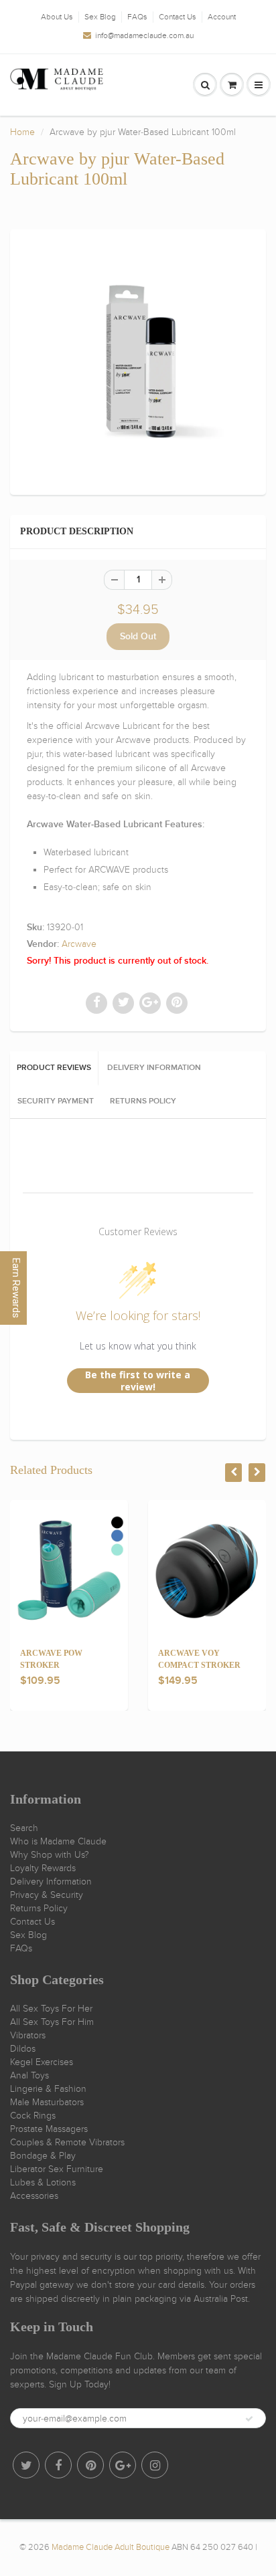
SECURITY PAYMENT (56, 1101)
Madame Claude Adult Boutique (111, 2547)
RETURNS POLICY (143, 1101)
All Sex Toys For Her (51, 2009)
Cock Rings (33, 2116)
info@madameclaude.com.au (144, 35)
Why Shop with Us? (50, 1855)
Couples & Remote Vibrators (67, 2142)
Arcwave (79, 944)
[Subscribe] (249, 2419)
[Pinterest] (90, 2465)
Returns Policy (39, 1908)
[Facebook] (58, 2465)
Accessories (34, 2196)
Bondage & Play (43, 2156)
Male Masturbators (47, 2102)
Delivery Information (51, 1882)
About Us (57, 17)
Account (222, 17)
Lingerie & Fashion (48, 2089)
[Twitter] (26, 2465)
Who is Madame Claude (58, 1841)
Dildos (23, 2049)
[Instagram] (155, 2465)
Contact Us (178, 17)
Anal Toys (29, 2075)
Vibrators (28, 2035)
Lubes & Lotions (43, 2182)
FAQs (137, 17)
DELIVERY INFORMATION (154, 1068)
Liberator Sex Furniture (57, 2169)
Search (24, 1828)
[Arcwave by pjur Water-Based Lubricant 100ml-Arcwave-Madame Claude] (138, 360)
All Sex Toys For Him (52, 2022)
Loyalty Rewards (43, 1868)
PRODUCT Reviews (54, 1068)
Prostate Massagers (49, 2129)
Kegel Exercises (42, 2062)
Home (22, 132)
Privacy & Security (47, 1895)
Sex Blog (100, 17)
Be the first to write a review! (138, 1381)
